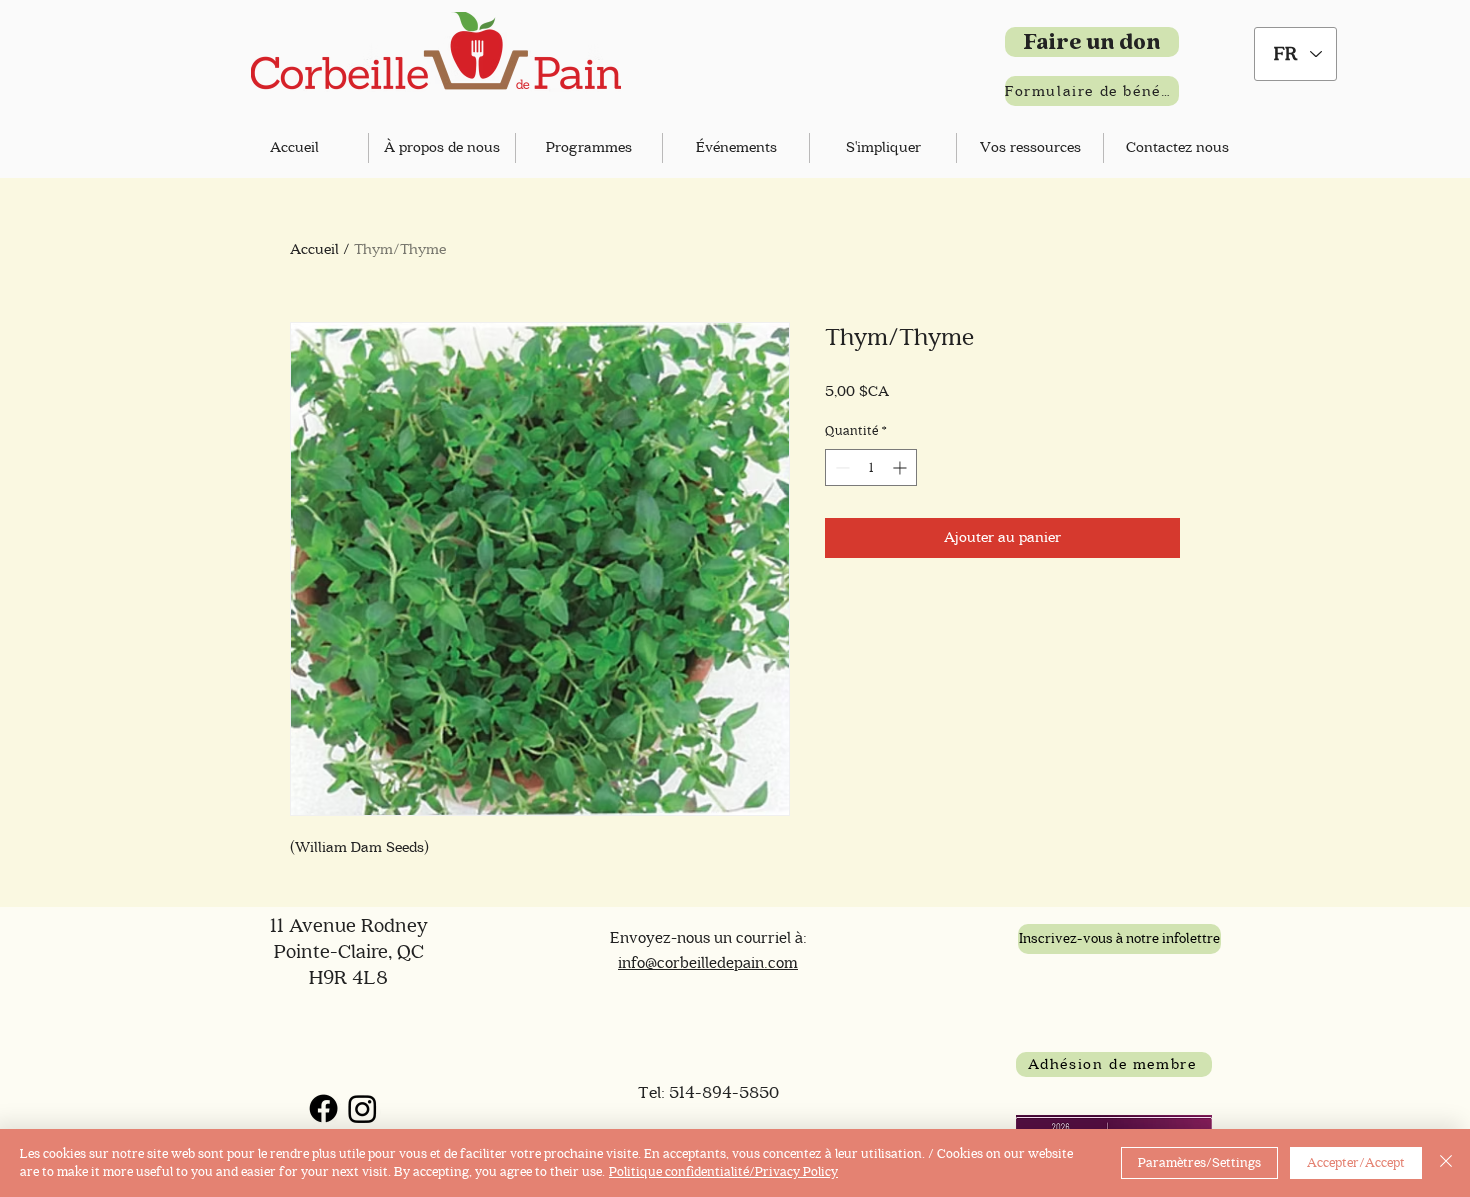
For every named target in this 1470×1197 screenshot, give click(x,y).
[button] (442, 148)
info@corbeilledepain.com (708, 963)
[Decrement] (840, 467)
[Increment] (901, 467)
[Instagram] (362, 1108)
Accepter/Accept (1356, 1162)
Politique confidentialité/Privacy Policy (723, 1171)
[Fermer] (1446, 1163)
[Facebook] (323, 1108)
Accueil (314, 249)
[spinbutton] (871, 467)
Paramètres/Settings (1199, 1162)
